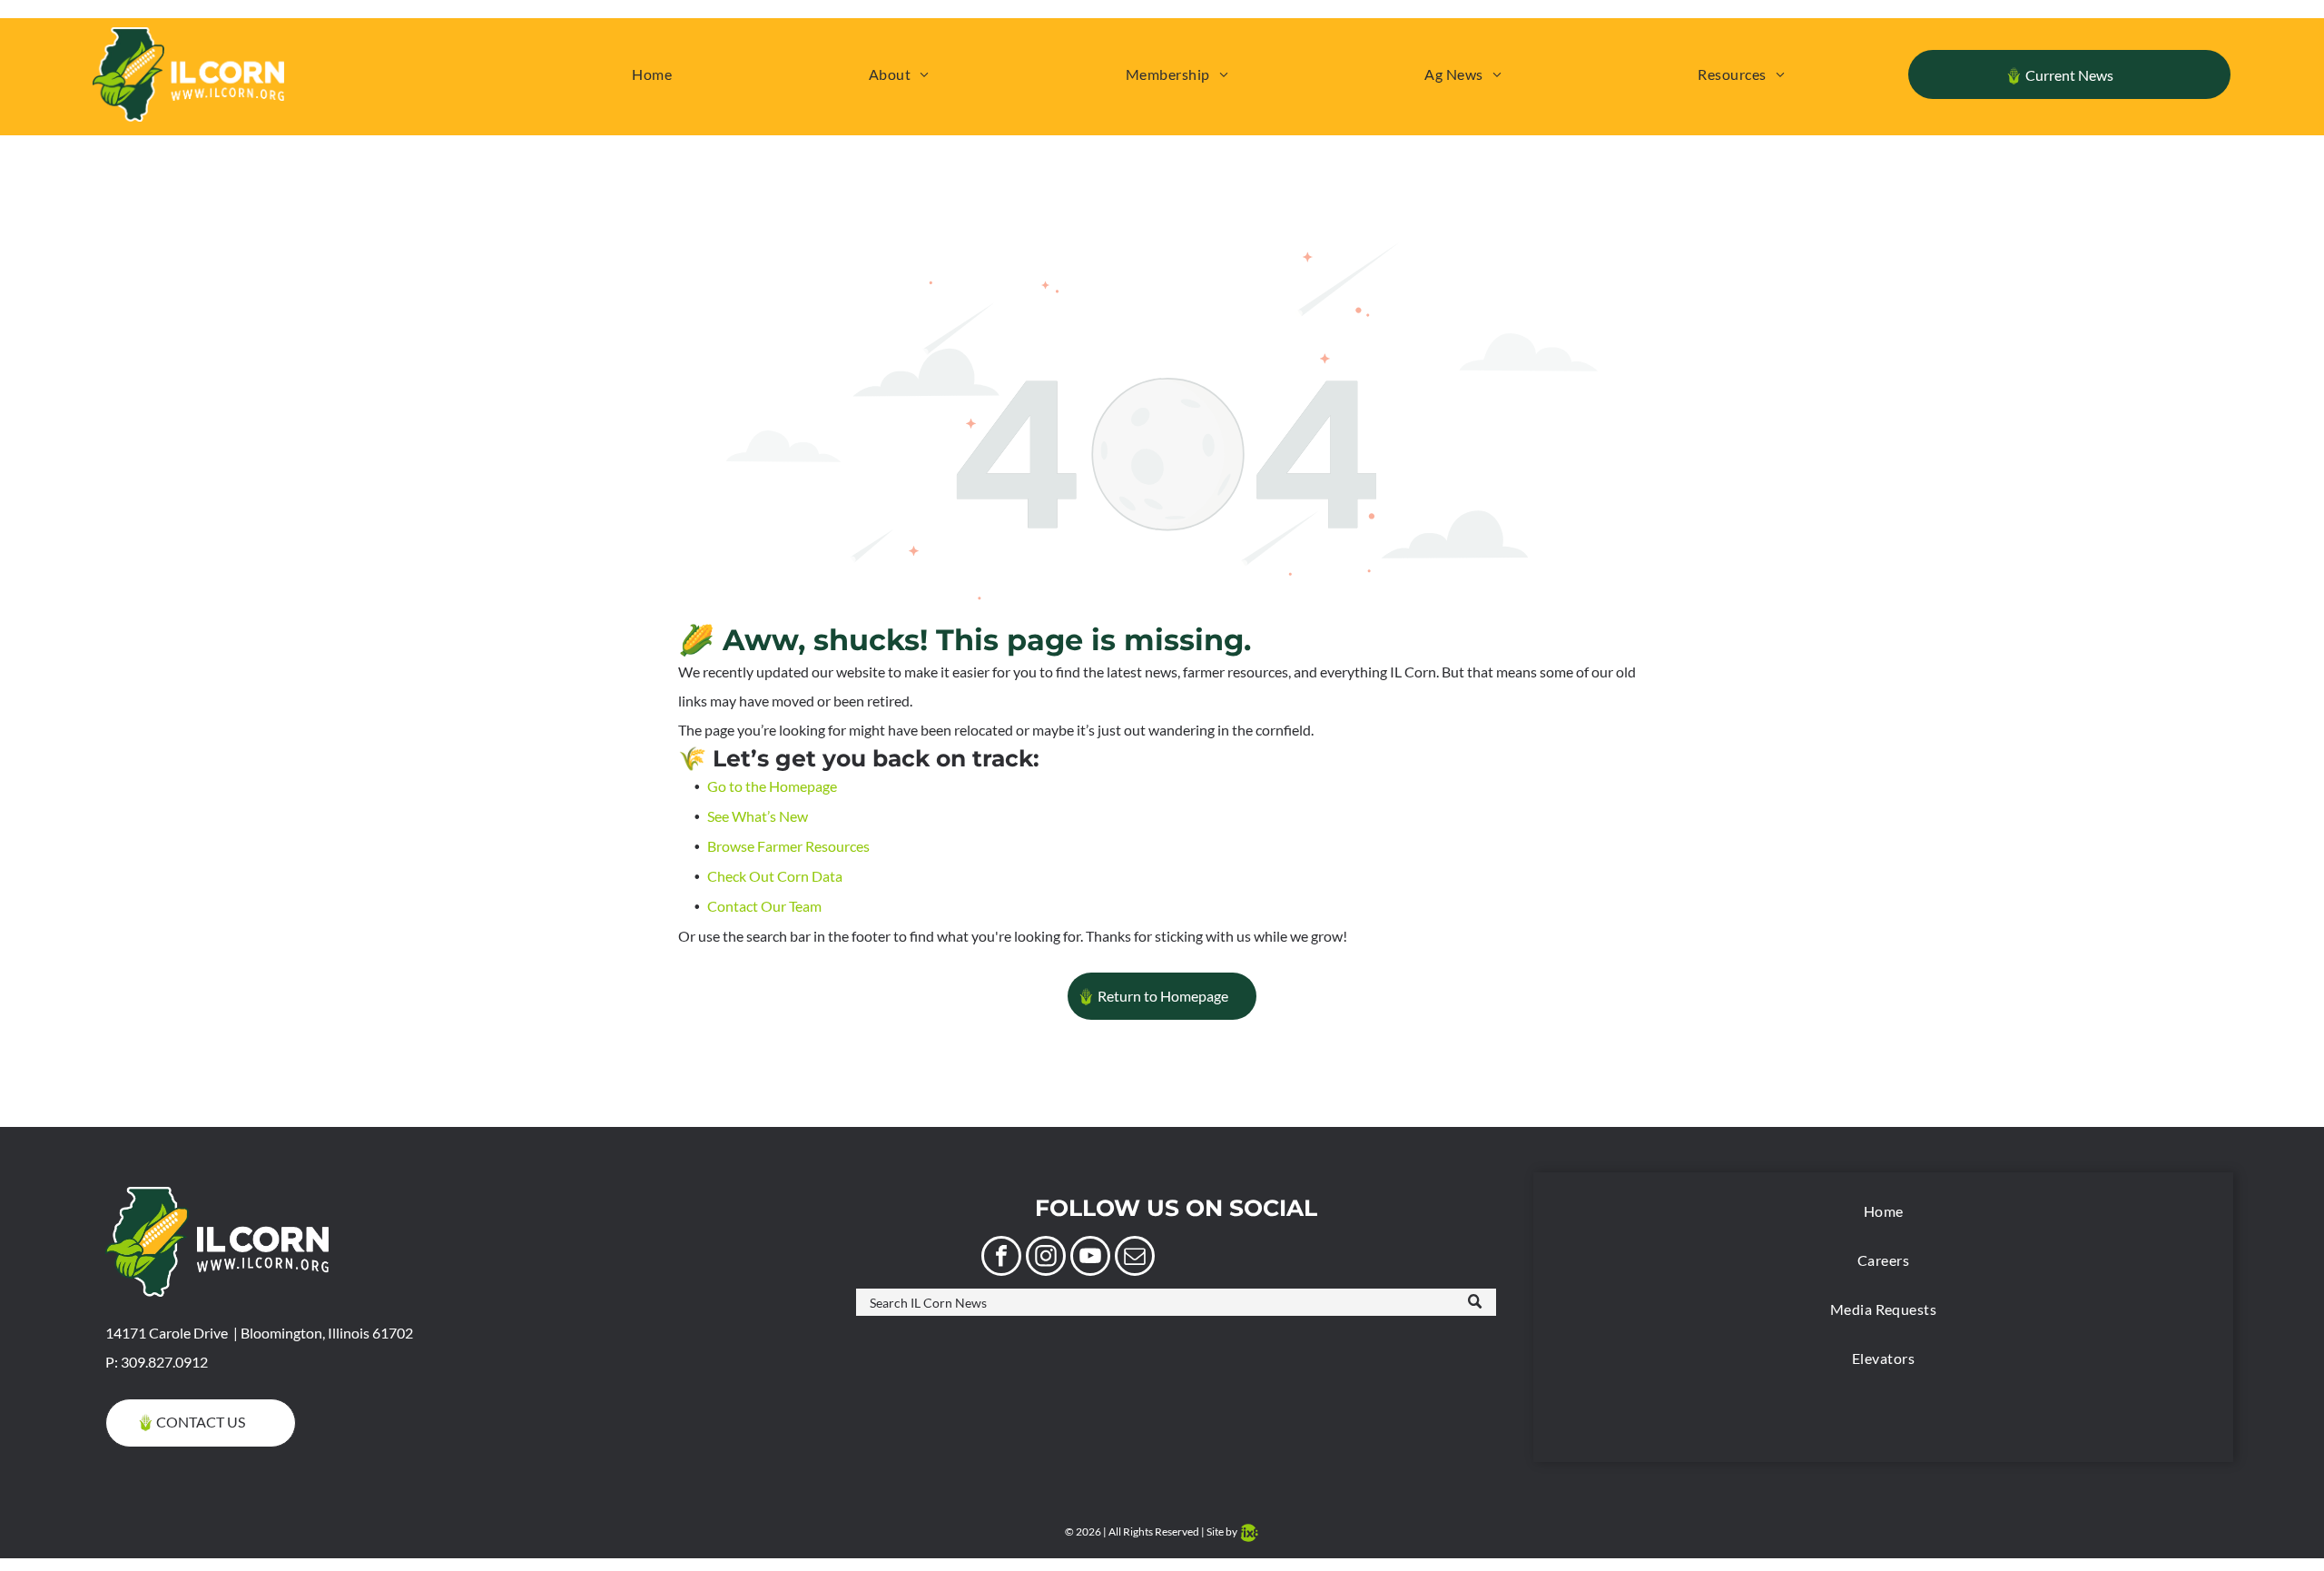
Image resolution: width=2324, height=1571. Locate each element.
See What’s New (758, 816)
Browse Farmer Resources (788, 846)
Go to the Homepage (772, 786)
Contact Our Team (764, 906)
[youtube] (1090, 1258)
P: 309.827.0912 (157, 1362)
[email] (1135, 1258)
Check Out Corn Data (775, 876)
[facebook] (1001, 1258)
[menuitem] (652, 74)
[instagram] (1046, 1258)
